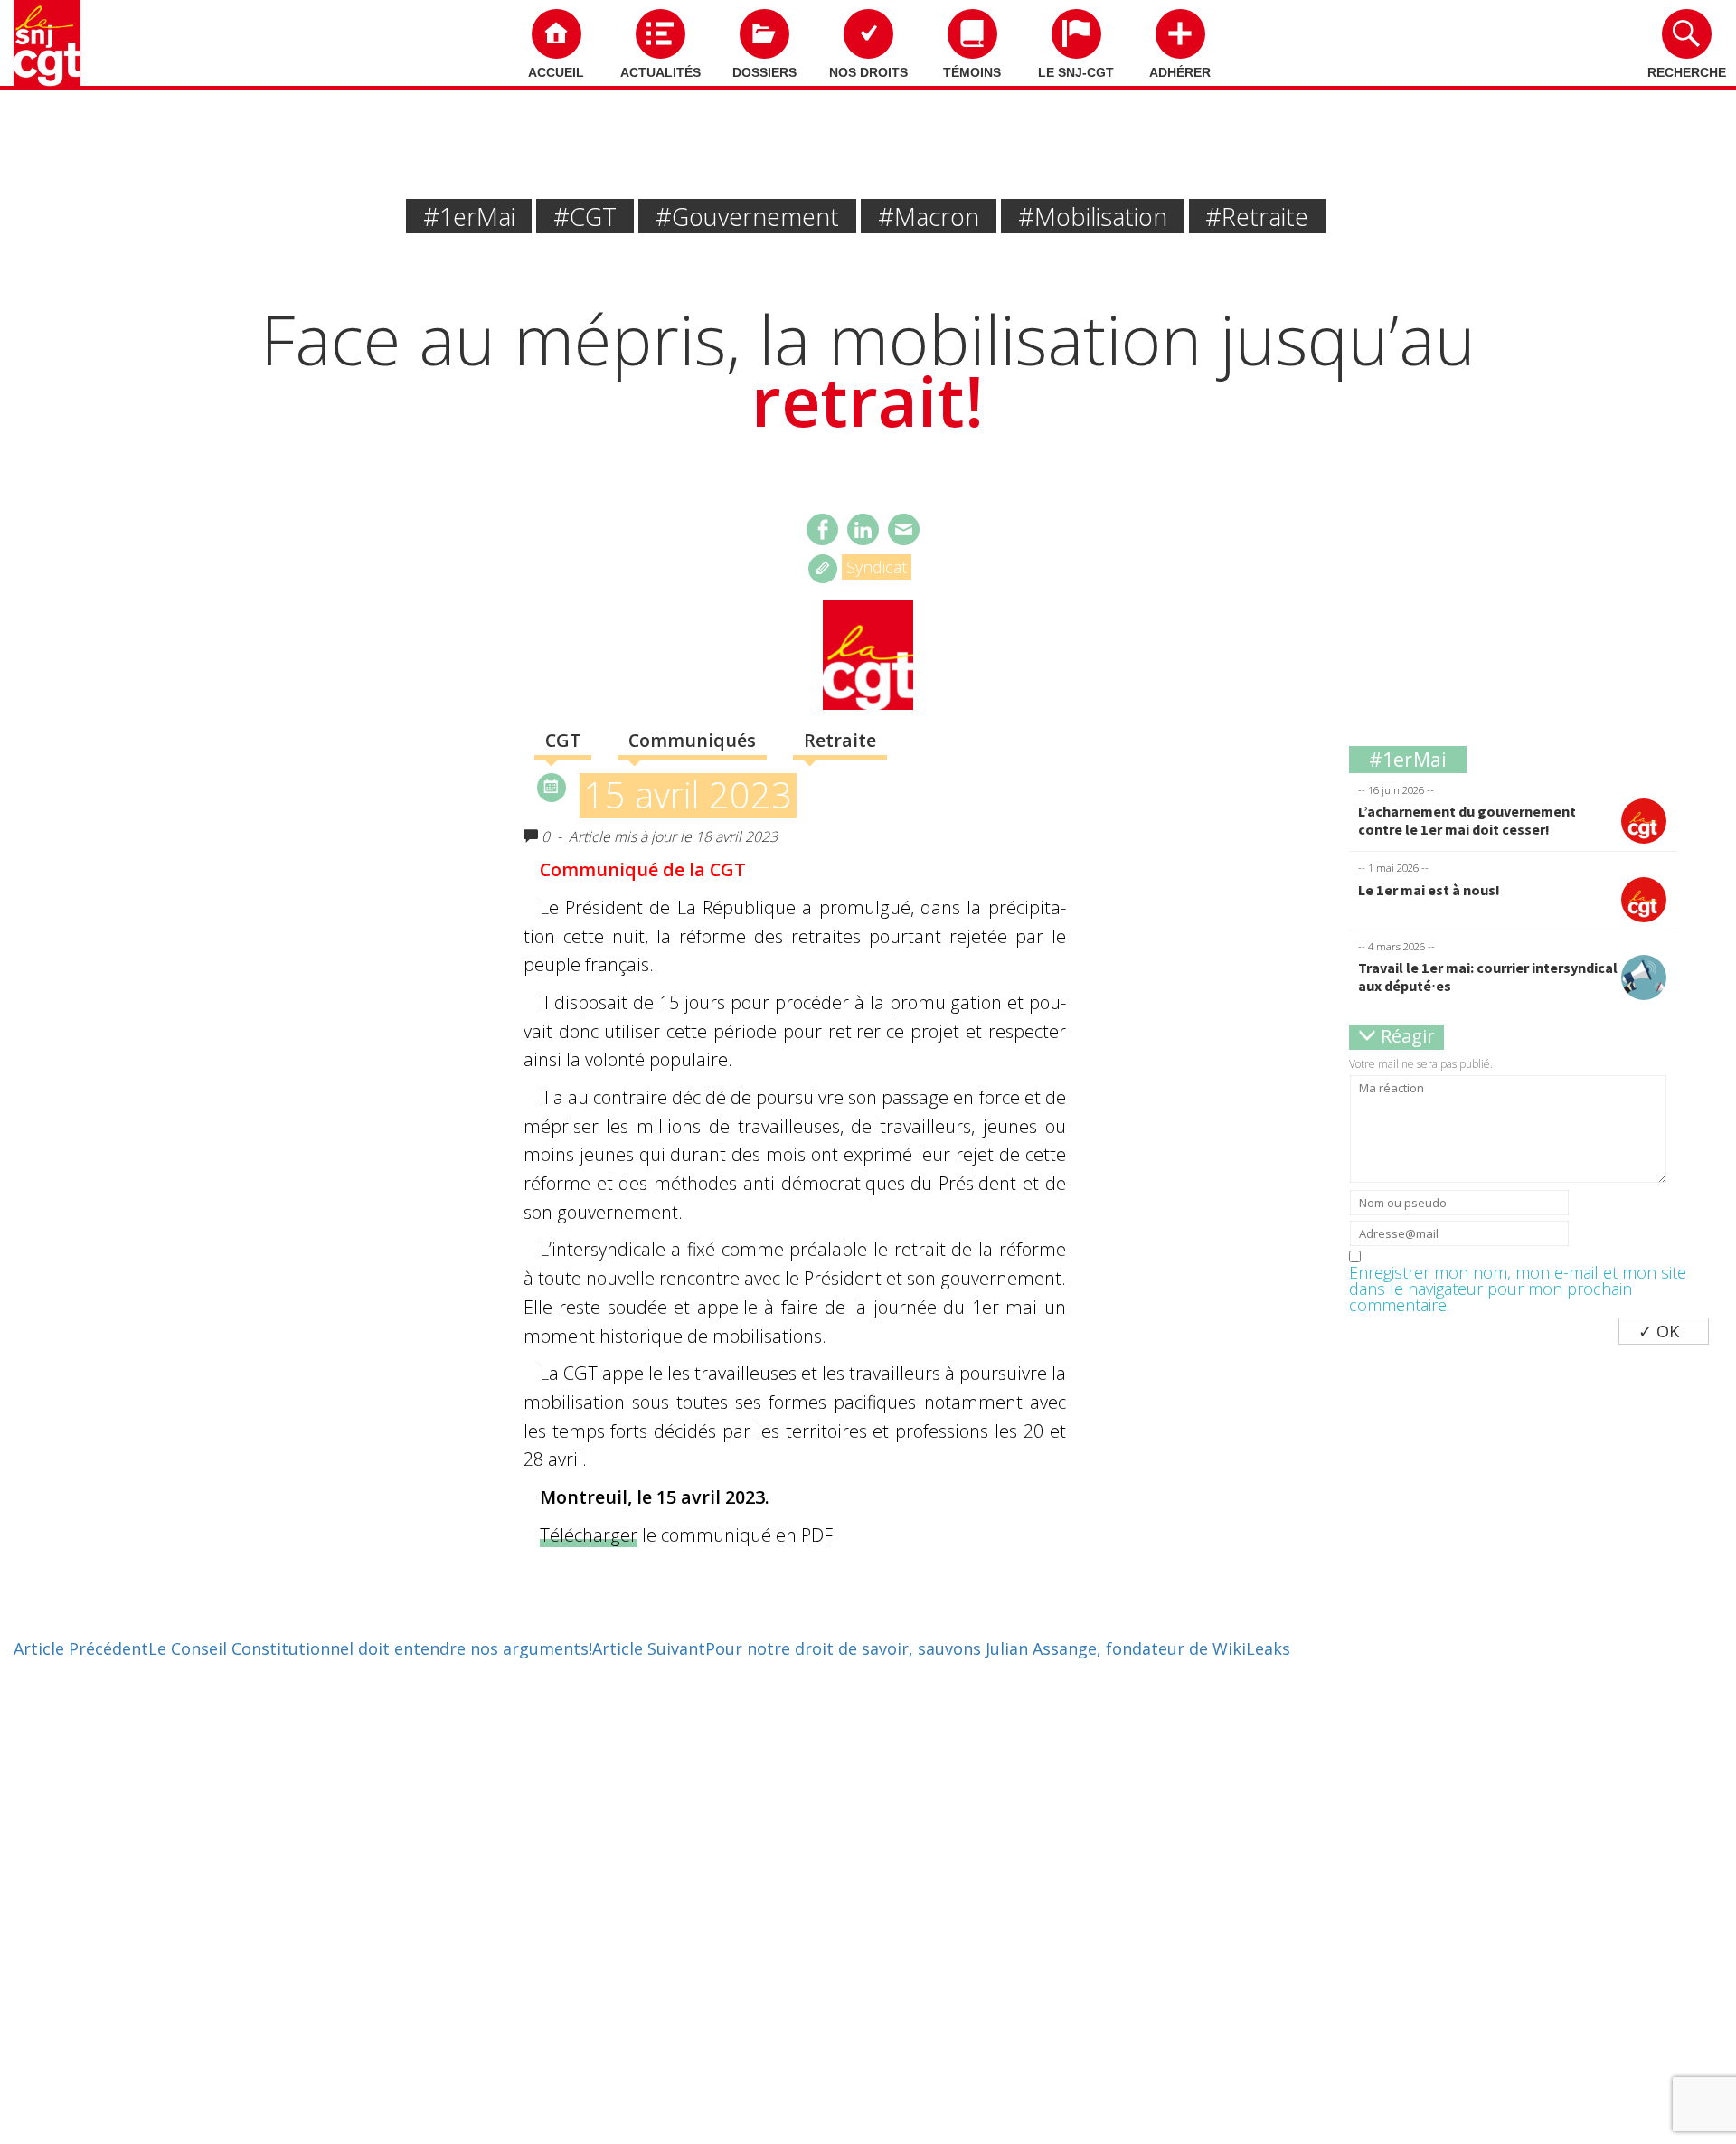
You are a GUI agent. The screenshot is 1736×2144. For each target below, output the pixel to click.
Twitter (863, 529)
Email (904, 529)
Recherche (1687, 72)
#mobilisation (1093, 217)
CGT (563, 740)
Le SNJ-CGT (1076, 72)
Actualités (660, 72)
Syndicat (877, 567)
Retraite (840, 740)
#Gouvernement (747, 217)
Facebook (822, 529)
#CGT (585, 217)
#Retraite (1257, 217)
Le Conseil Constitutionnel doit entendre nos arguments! (303, 1648)
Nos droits (868, 72)
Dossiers (764, 72)
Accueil (556, 72)
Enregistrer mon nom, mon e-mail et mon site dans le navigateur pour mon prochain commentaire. (1518, 1289)
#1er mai (469, 217)
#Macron (929, 217)
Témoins (972, 72)
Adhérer (1180, 72)
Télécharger (589, 1535)
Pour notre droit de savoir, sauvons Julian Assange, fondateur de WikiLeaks (941, 1648)
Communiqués (692, 740)
